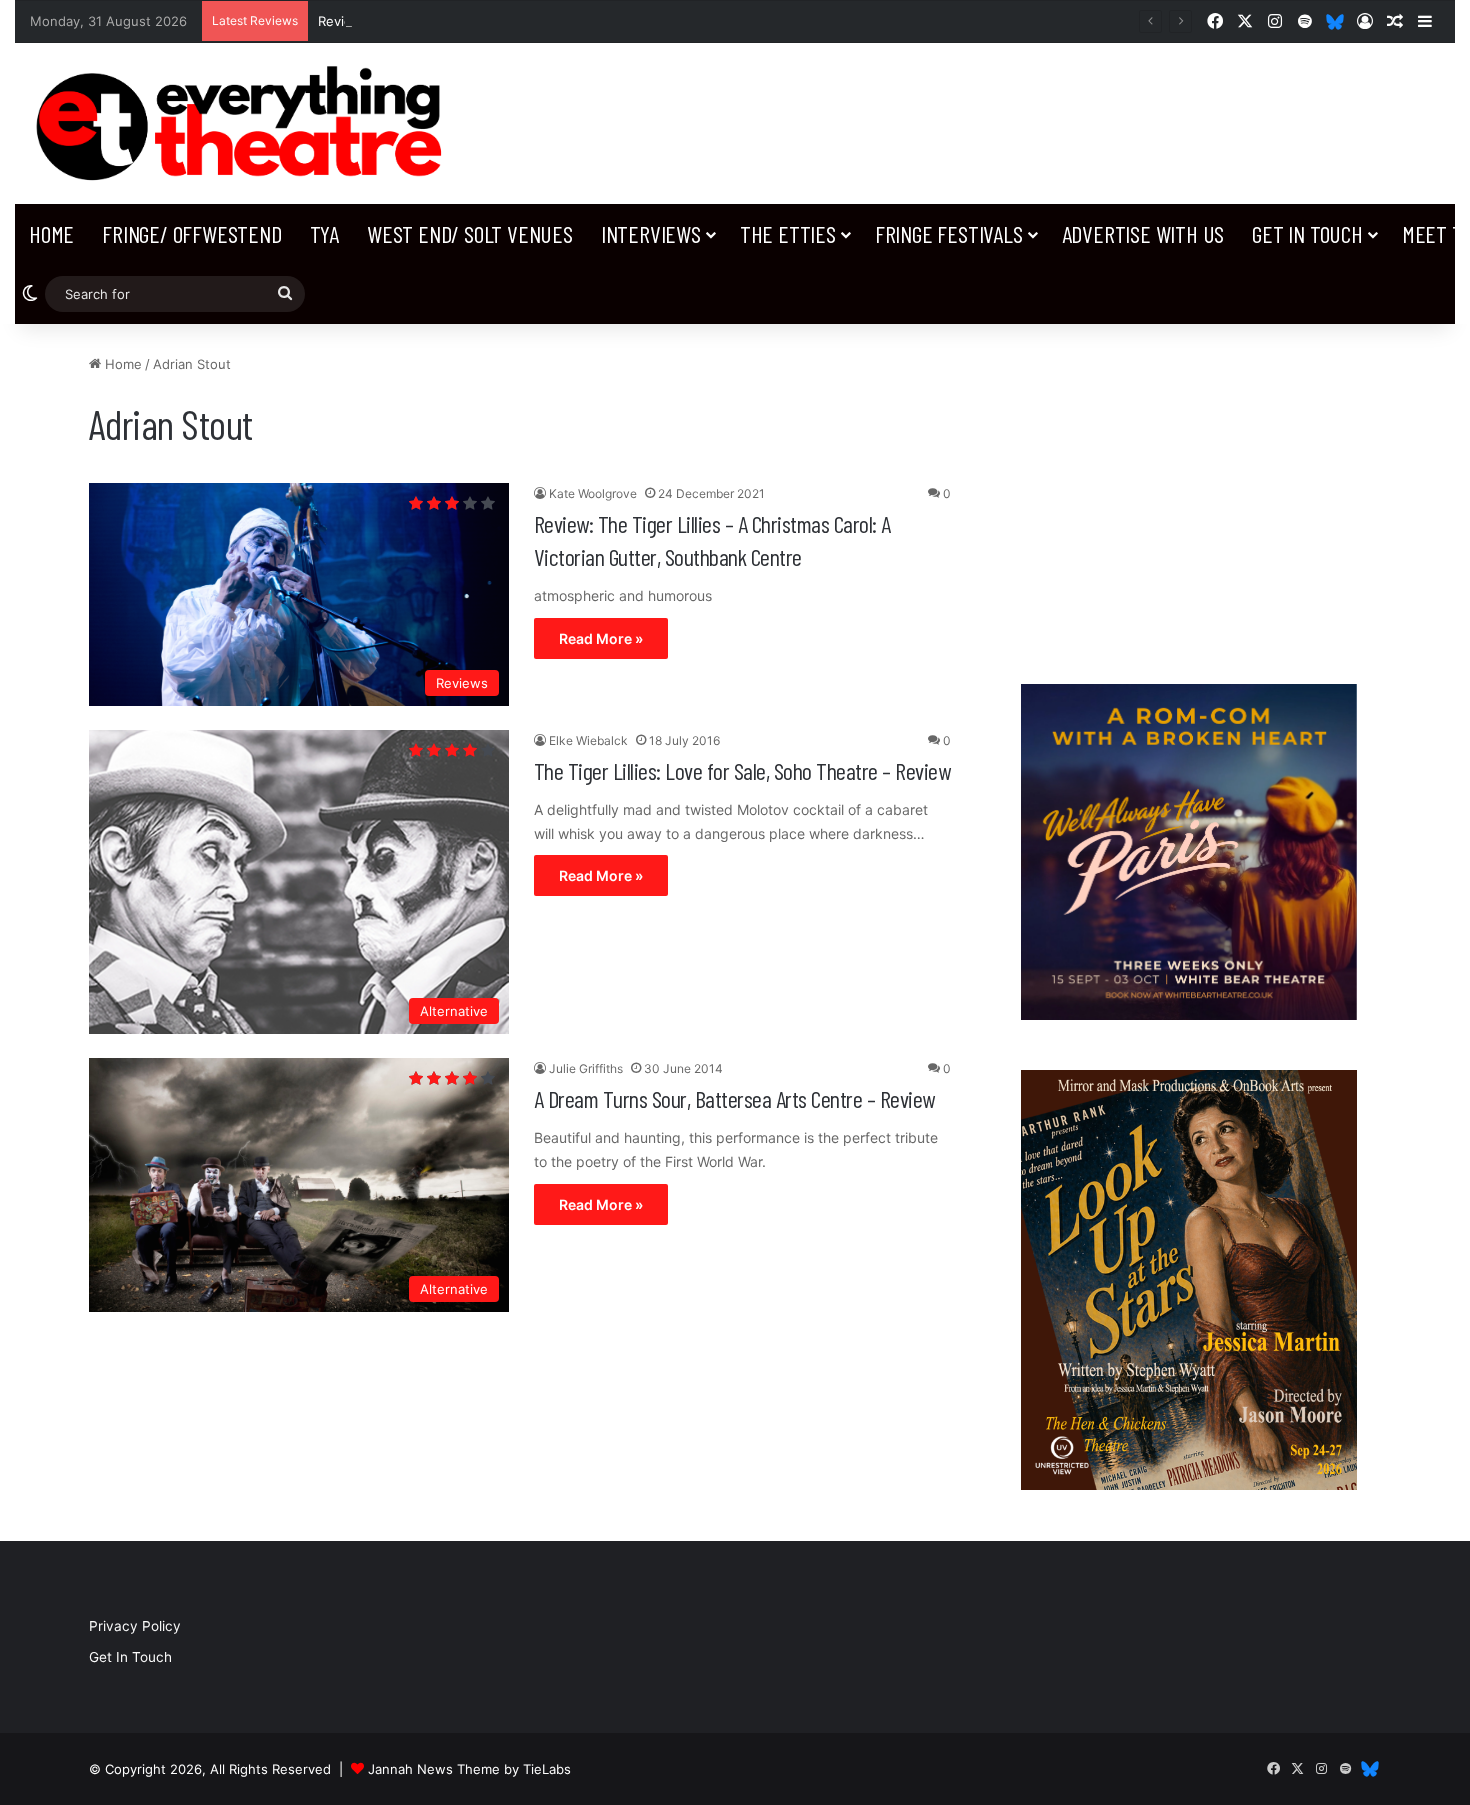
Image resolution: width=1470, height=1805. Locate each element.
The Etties (788, 233)
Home (51, 233)
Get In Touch (1307, 233)
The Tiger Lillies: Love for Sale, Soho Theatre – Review (742, 770)
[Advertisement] (1189, 494)
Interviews (651, 233)
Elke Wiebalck (588, 740)
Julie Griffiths (586, 1068)
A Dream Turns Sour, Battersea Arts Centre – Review (734, 1098)
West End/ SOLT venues (470, 233)
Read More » (601, 638)
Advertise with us (1143, 233)
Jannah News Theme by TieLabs (469, 1769)
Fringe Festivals (949, 233)
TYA (324, 233)
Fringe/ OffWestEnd (191, 233)
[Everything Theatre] (245, 123)
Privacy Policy (135, 1626)
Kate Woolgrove (593, 493)
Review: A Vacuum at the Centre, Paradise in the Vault (487, 21)
